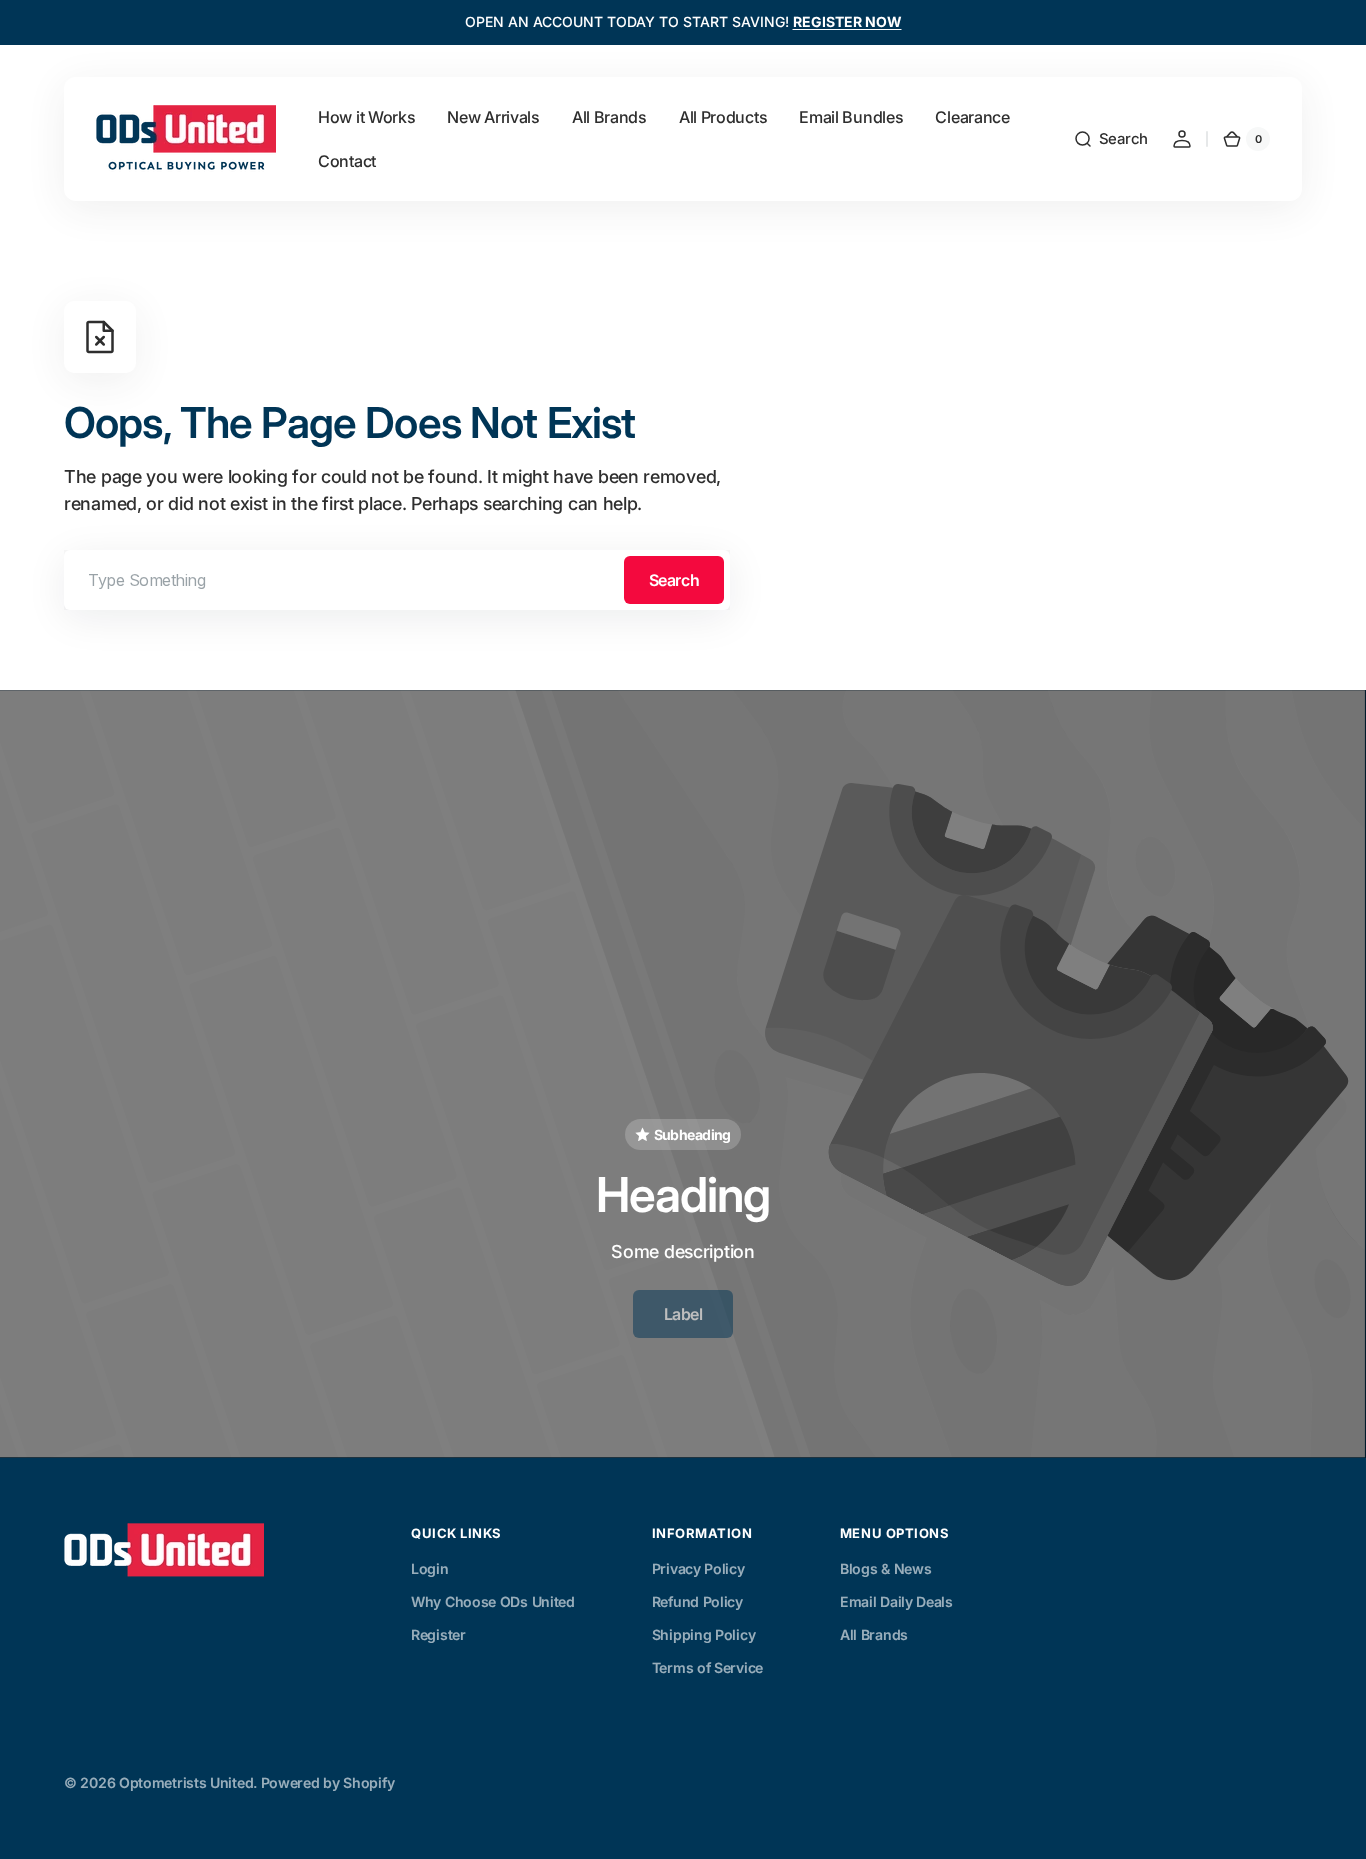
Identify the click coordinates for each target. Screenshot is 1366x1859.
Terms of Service (707, 1667)
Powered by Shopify (328, 1782)
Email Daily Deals (896, 1601)
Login (430, 1568)
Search (674, 580)
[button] (1110, 139)
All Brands (874, 1634)
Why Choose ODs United (493, 1601)
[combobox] (397, 580)
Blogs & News (885, 1568)
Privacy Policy (698, 1568)
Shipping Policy (704, 1634)
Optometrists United (186, 1782)
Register (438, 1634)
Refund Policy (697, 1601)
